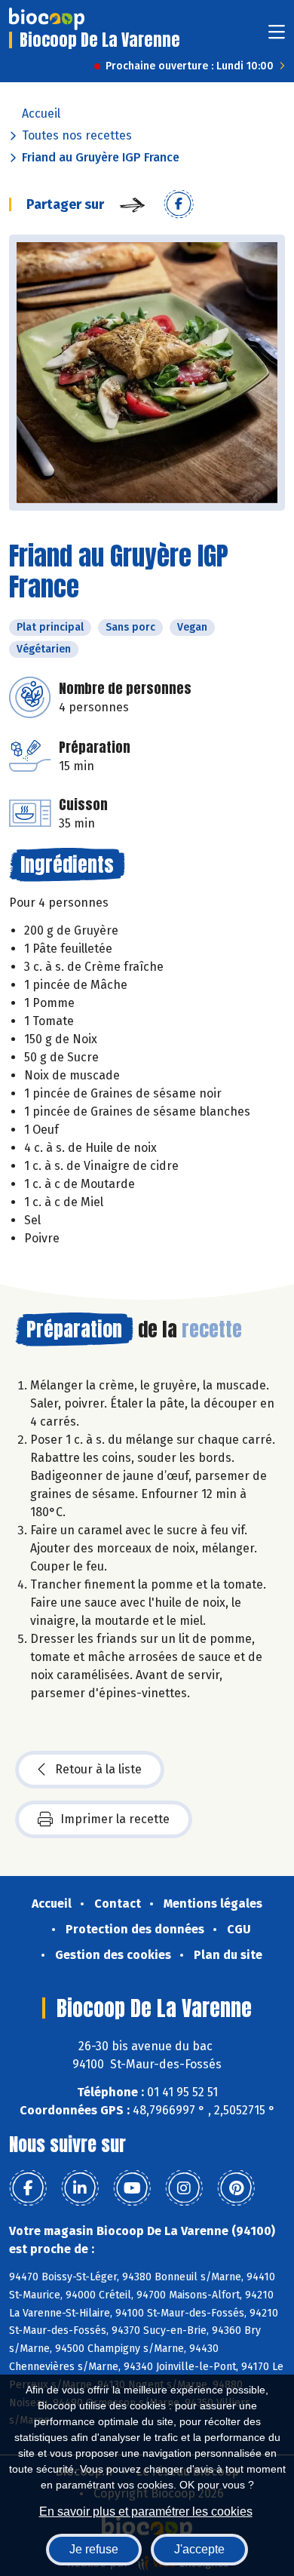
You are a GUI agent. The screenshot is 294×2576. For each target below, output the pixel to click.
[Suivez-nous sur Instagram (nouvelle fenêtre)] (184, 2188)
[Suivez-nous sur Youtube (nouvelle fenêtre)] (132, 2188)
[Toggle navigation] (277, 37)
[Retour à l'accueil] (47, 19)
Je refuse (94, 2549)
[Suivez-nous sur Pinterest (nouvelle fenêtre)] (236, 2188)
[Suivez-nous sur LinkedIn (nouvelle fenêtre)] (80, 2188)
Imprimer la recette (115, 1819)
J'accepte (199, 2549)
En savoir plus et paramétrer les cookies (146, 2512)
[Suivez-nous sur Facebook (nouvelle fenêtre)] (28, 2188)
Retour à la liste (98, 1769)
